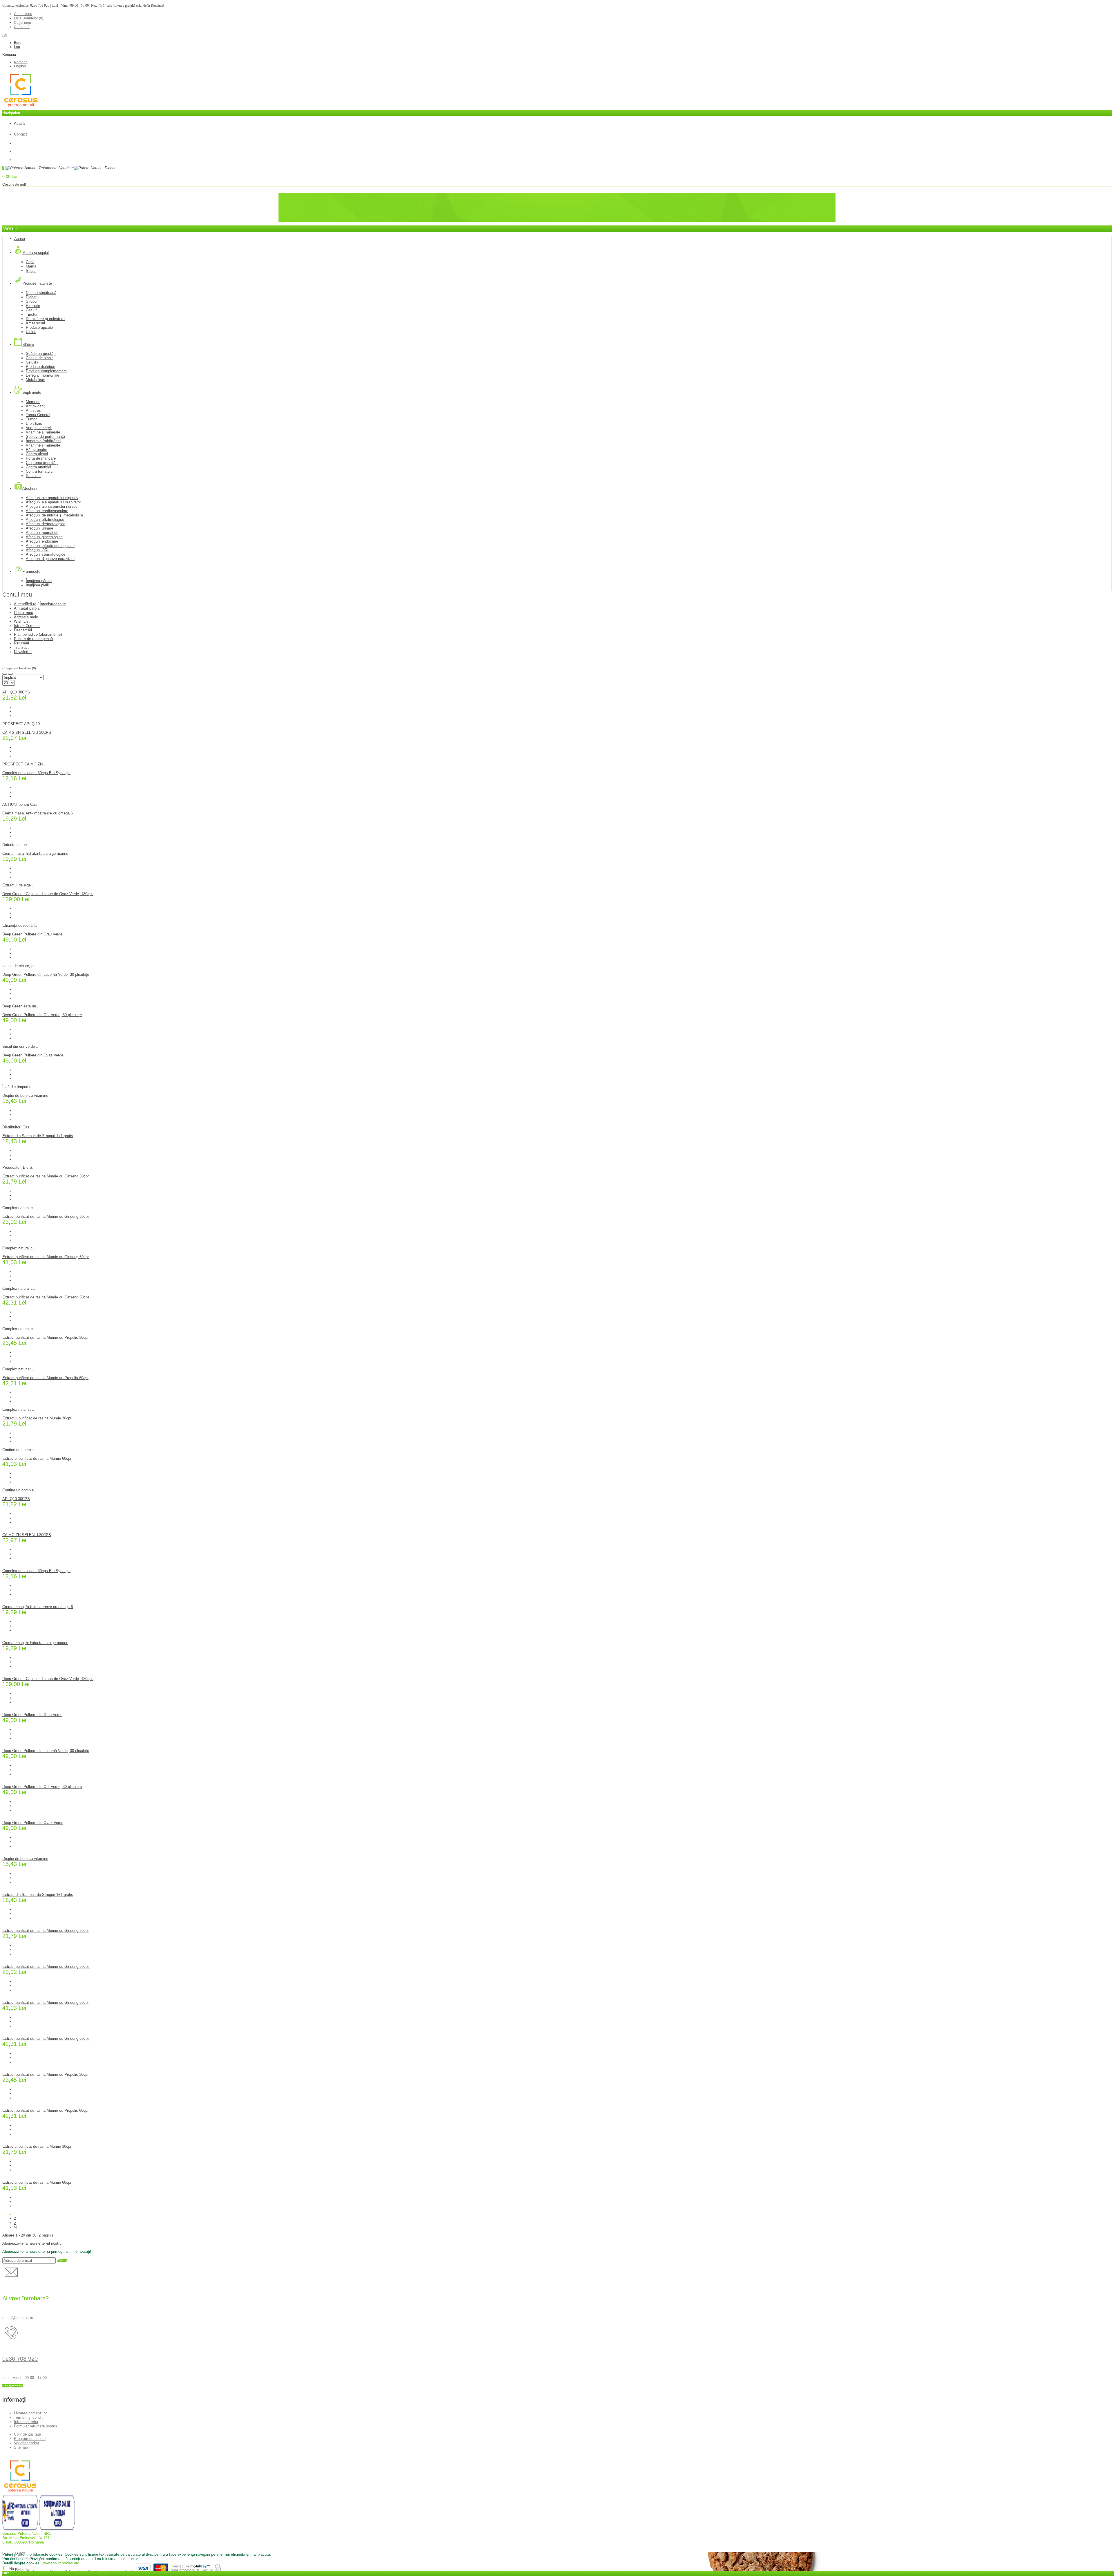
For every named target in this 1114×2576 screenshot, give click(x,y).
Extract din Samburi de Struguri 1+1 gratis (38, 1136)
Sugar (31, 271)
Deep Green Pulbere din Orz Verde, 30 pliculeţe (42, 1015)
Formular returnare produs (36, 2426)
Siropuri (32, 301)
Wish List (22, 621)
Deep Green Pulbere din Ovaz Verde (33, 1055)
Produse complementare (46, 371)
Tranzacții (22, 647)
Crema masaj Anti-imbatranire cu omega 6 (38, 813)
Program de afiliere (30, 2439)
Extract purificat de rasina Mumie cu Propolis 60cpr (45, 1378)
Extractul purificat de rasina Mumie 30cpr (37, 1418)
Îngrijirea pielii (37, 585)
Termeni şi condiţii (29, 2417)
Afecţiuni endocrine (42, 541)
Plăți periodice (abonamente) (38, 634)
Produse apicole (39, 327)
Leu (17, 47)
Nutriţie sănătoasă (41, 293)
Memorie (33, 402)
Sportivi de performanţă (45, 437)
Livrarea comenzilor (30, 2413)
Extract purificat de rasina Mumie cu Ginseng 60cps (46, 1297)
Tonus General (38, 415)
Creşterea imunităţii (42, 463)
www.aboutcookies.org (60, 2563)
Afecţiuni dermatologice (46, 524)
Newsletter (23, 652)
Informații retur (26, 2422)
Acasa (19, 211)
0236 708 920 (40, 6)
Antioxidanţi (36, 406)
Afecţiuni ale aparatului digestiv (52, 498)
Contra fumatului (40, 471)
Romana (9, 55)
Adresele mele (26, 617)
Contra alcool (37, 454)
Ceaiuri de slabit (39, 358)
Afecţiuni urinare (39, 528)
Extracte (33, 306)
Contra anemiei (38, 467)
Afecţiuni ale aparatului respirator (53, 502)
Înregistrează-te (53, 604)
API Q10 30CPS (16, 692)
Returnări (21, 643)
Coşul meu (22, 23)
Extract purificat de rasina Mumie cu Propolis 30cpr (45, 1337)
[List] (10, 674)
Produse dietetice (40, 367)
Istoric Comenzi (27, 626)
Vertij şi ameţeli (39, 428)
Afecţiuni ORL (38, 550)
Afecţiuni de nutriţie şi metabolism (54, 515)
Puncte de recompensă (33, 639)
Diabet (31, 297)
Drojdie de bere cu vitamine (25, 1095)
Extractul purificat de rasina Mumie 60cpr (37, 1458)
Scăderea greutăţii (41, 354)
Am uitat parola (27, 608)
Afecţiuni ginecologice (44, 537)
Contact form (12, 2386)
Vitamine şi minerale (43, 432)
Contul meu (23, 14)
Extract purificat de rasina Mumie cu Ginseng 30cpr (46, 1176)
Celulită (32, 362)
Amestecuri (35, 323)
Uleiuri (31, 332)
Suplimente (23, 215)
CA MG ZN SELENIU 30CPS (27, 732)
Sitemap (21, 2447)
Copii (30, 262)
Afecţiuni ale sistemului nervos (52, 506)
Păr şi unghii (36, 450)
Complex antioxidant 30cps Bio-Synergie (36, 773)
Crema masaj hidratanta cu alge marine (35, 853)
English (20, 66)
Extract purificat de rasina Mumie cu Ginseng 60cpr (46, 1257)
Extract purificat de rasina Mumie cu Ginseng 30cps (46, 1216)
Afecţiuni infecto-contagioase (50, 546)
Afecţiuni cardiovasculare (47, 511)
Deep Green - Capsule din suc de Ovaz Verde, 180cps (48, 894)
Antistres (33, 410)
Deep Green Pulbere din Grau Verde (32, 934)
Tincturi (32, 314)
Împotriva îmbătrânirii (32, 220)
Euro (18, 43)
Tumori (32, 419)
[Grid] (5, 674)
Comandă (22, 27)
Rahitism (33, 476)
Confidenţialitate (27, 2434)
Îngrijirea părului (39, 581)
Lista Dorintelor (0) (29, 18)
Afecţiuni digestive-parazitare (50, 559)
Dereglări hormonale (43, 375)
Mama (31, 266)
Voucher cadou (26, 2443)
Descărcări (23, 630)
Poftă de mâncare (41, 458)
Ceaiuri (32, 310)
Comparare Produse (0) (19, 668)
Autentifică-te (25, 604)
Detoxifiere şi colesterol (46, 319)
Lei (5, 35)
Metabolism (36, 380)
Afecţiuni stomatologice (46, 554)
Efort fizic (34, 423)
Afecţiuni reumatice (42, 533)
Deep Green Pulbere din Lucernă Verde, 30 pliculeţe (46, 974)
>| (16, 2227)
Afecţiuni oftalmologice (45, 520)
